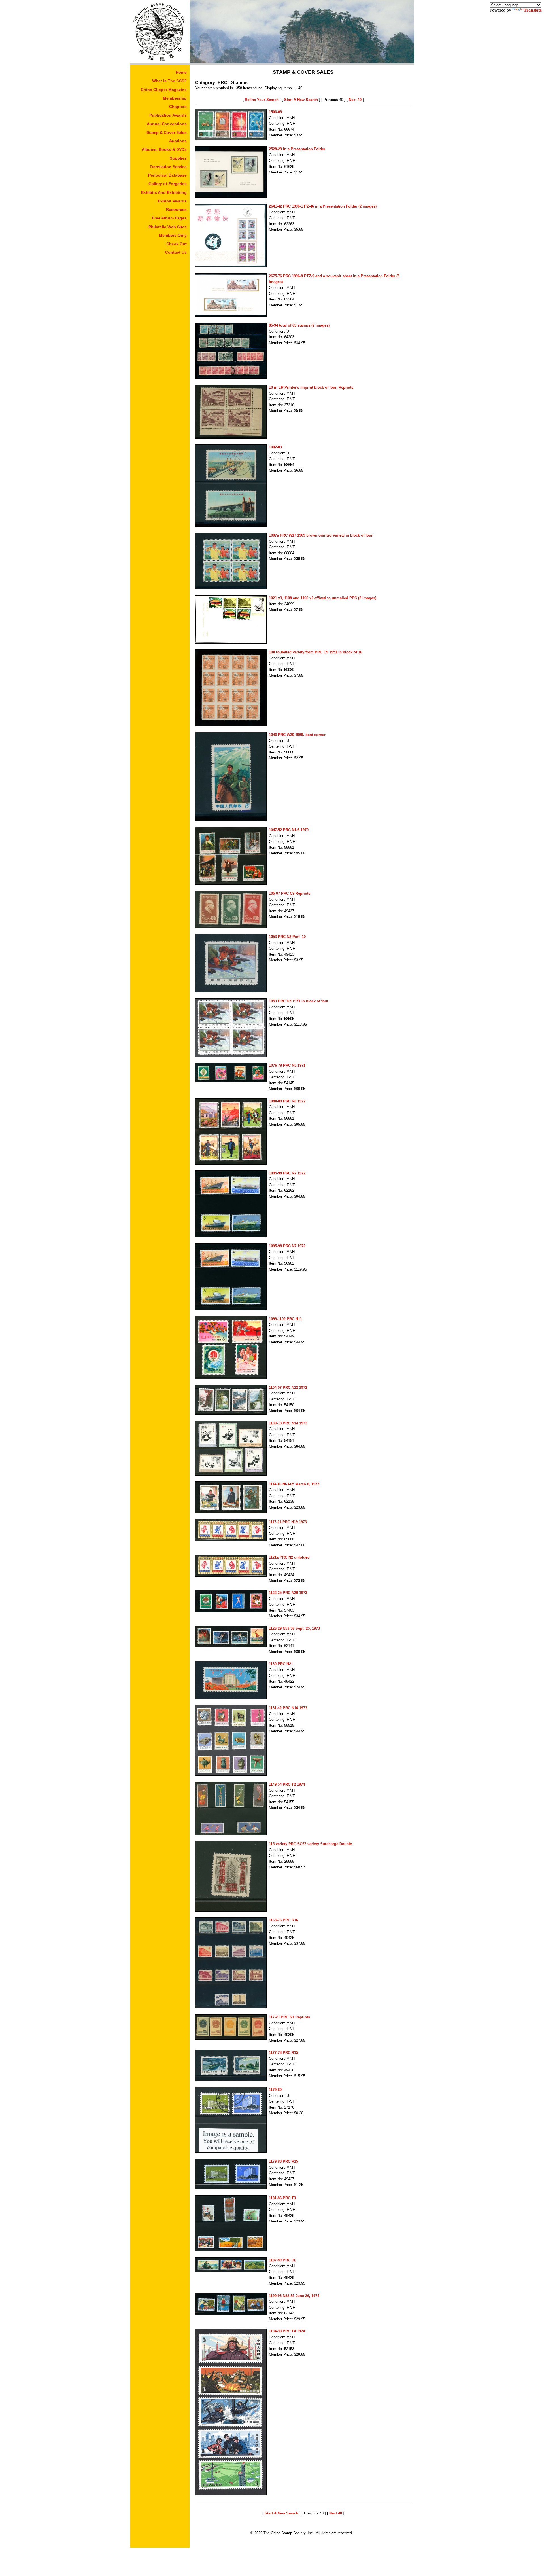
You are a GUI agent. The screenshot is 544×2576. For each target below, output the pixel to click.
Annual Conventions (167, 124)
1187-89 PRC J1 (282, 2260)
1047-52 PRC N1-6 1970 (289, 830)
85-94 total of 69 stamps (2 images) (299, 325)
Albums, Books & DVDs (164, 149)
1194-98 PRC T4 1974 (287, 2331)
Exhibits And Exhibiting (164, 192)
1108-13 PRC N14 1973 (288, 1423)
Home (181, 72)
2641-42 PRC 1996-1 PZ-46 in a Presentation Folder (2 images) (323, 206)
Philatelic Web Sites (168, 227)
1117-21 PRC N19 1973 (288, 1522)
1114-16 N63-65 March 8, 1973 (294, 1484)
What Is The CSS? (169, 81)
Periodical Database (167, 175)
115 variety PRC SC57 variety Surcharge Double (310, 1844)
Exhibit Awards (172, 201)
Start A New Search (301, 100)
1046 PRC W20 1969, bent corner (297, 735)
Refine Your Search (262, 100)
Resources (176, 209)
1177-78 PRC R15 (283, 2053)
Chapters (178, 107)
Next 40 (355, 100)
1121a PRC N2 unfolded (289, 1557)
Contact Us (176, 252)
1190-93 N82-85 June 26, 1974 (294, 2296)
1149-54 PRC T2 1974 (287, 1784)
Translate (533, 10)
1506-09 (275, 112)
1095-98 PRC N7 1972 (287, 1173)
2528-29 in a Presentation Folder (297, 149)
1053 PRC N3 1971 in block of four (299, 1001)
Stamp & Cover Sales (167, 132)
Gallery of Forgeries (168, 184)
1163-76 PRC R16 (283, 1920)
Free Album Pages (169, 218)
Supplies (178, 158)
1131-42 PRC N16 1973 (288, 1708)
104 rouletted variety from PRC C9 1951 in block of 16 (315, 652)
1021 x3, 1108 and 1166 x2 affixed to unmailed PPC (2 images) (323, 598)
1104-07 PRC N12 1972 (288, 1388)
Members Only (173, 235)
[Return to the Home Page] (160, 62)
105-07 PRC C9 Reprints (290, 893)
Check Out (177, 244)
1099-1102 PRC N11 (285, 1319)
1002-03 (275, 447)
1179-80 (275, 2090)
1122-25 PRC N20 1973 (288, 1593)
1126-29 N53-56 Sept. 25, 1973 (294, 1628)
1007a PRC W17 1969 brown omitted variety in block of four (321, 535)
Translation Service (168, 167)
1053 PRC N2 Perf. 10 (287, 937)
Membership (175, 98)
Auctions (178, 141)
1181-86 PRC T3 (282, 2198)
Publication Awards (168, 115)
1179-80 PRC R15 (283, 2161)
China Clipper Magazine (164, 90)
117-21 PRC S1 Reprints (289, 2017)
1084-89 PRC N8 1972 (287, 1101)
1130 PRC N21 (281, 1664)
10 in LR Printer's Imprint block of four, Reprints (311, 387)
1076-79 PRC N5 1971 (287, 1065)
